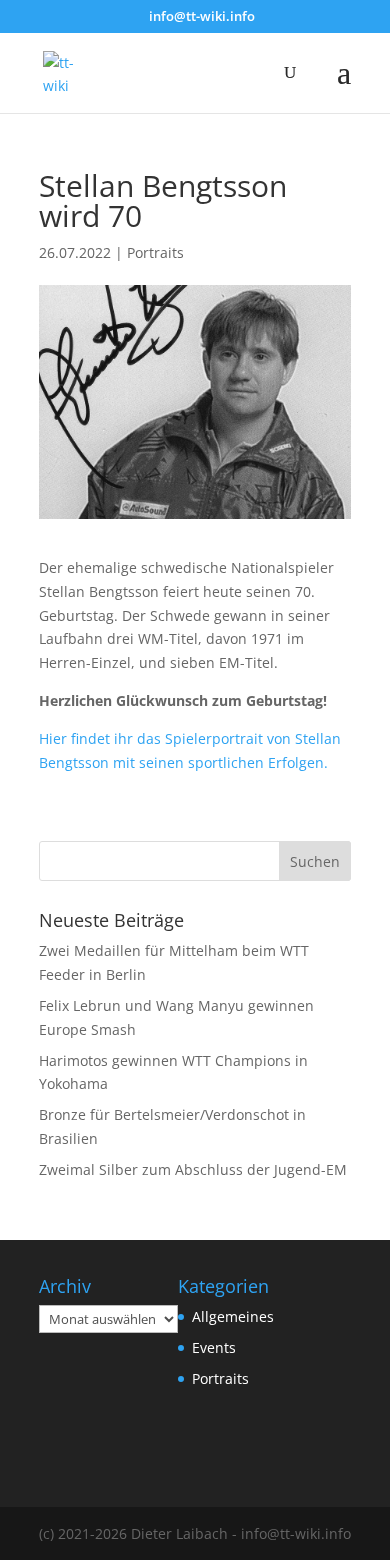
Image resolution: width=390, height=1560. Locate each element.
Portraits (155, 252)
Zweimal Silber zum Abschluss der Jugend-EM (193, 1169)
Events (214, 1347)
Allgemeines (233, 1316)
